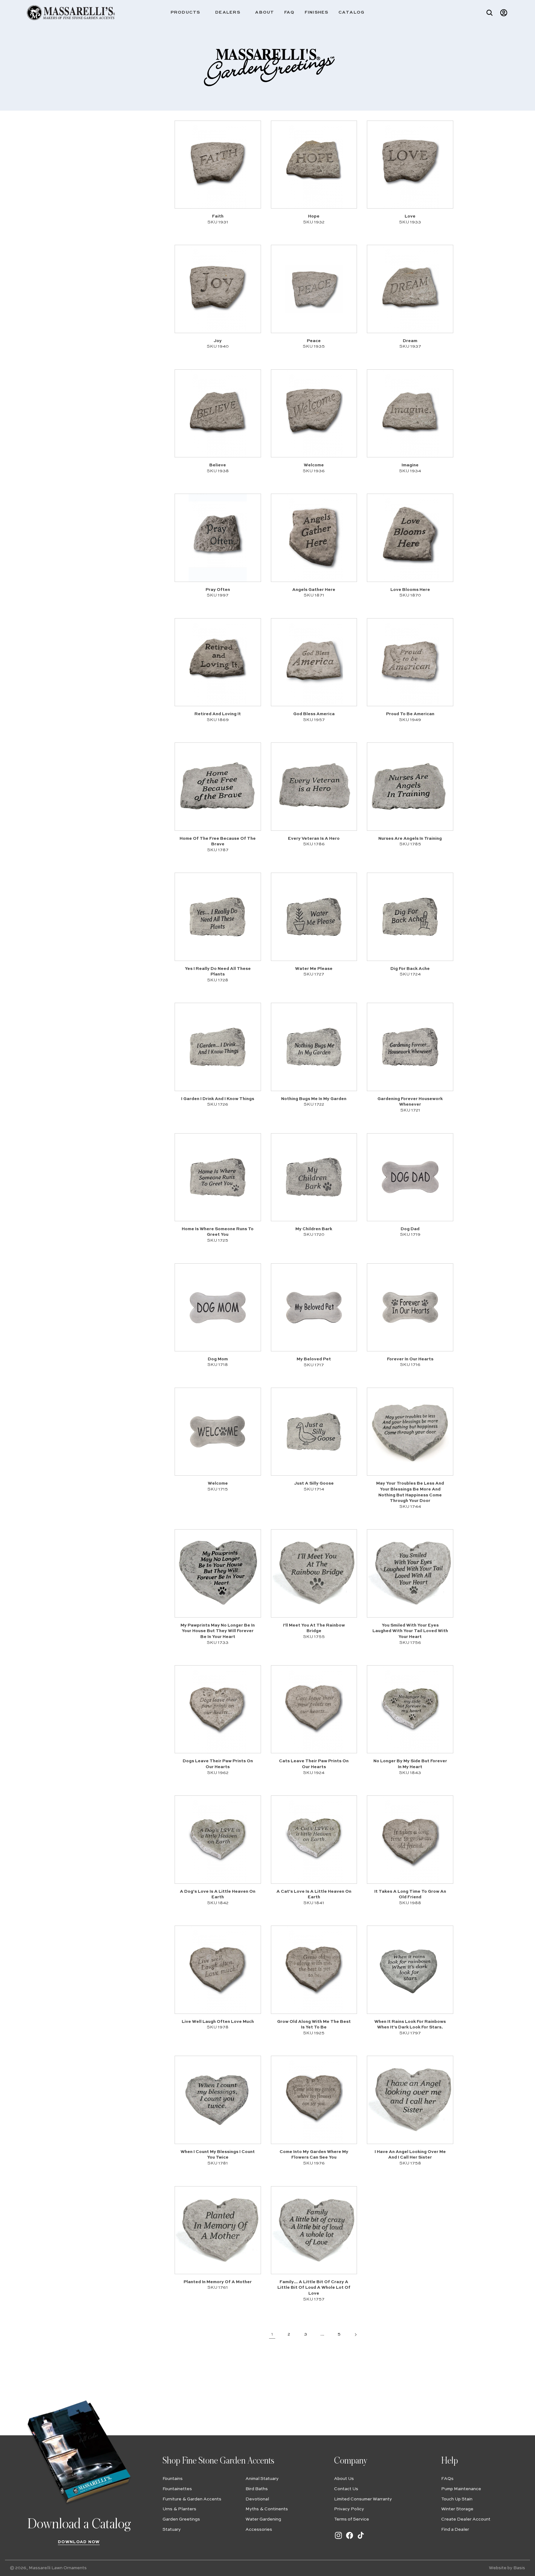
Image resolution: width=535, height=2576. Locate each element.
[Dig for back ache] (410, 917)
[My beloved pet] (314, 1307)
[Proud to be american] (410, 662)
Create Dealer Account (466, 2519)
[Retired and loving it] (218, 662)
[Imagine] (410, 413)
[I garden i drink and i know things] (218, 1047)
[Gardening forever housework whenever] (410, 1047)
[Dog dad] (410, 1177)
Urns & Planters (179, 2509)
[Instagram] (338, 2539)
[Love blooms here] (410, 538)
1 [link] (272, 2334)
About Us (344, 2479)
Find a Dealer (455, 2530)
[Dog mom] (218, 1307)
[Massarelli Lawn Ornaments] (71, 13)
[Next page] (356, 2334)
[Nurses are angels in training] (410, 786)
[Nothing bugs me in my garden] (314, 1047)
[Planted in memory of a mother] (218, 2230)
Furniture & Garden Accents (192, 2499)
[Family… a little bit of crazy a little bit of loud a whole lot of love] (314, 2230)
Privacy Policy (349, 2509)
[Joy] (218, 289)
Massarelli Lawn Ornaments (58, 2568)
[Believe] (218, 413)
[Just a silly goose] (314, 1432)
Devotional (257, 2499)
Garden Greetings (181, 2519)
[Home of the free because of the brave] (218, 786)
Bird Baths (257, 2489)
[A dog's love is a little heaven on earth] (218, 1839)
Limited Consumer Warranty (363, 2499)
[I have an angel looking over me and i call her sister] (410, 2100)
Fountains (173, 2479)
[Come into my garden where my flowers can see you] (314, 2100)
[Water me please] (314, 917)
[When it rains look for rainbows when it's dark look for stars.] (410, 1970)
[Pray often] (218, 538)
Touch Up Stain (457, 2499)
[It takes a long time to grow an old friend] (410, 1839)
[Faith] (218, 165)
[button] (188, 13)
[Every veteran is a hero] (314, 786)
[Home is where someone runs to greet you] (218, 1177)
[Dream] (410, 289)
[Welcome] (314, 413)
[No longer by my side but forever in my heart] (410, 1709)
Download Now (79, 2542)
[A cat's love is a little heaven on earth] (314, 1839)
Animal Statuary (262, 2479)
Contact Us (346, 2489)
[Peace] (314, 289)
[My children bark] (314, 1177)
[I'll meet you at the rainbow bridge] (314, 1573)
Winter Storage (457, 2509)
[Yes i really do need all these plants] (218, 917)
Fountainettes (177, 2489)
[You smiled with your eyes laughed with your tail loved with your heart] (410, 1573)
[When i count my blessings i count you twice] (218, 2100)
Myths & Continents (267, 2509)
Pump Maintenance (461, 2489)
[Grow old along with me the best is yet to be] (314, 1970)
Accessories (259, 2530)
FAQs (447, 2479)
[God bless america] (314, 662)
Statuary (172, 2530)
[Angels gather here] (314, 538)
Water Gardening (263, 2519)
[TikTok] (361, 2539)
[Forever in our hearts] (410, 1307)
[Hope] (314, 165)
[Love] (410, 165)
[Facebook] (350, 2539)
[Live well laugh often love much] (218, 1970)
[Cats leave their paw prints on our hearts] (314, 1709)
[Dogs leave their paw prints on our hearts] (218, 1709)
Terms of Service (352, 2519)
